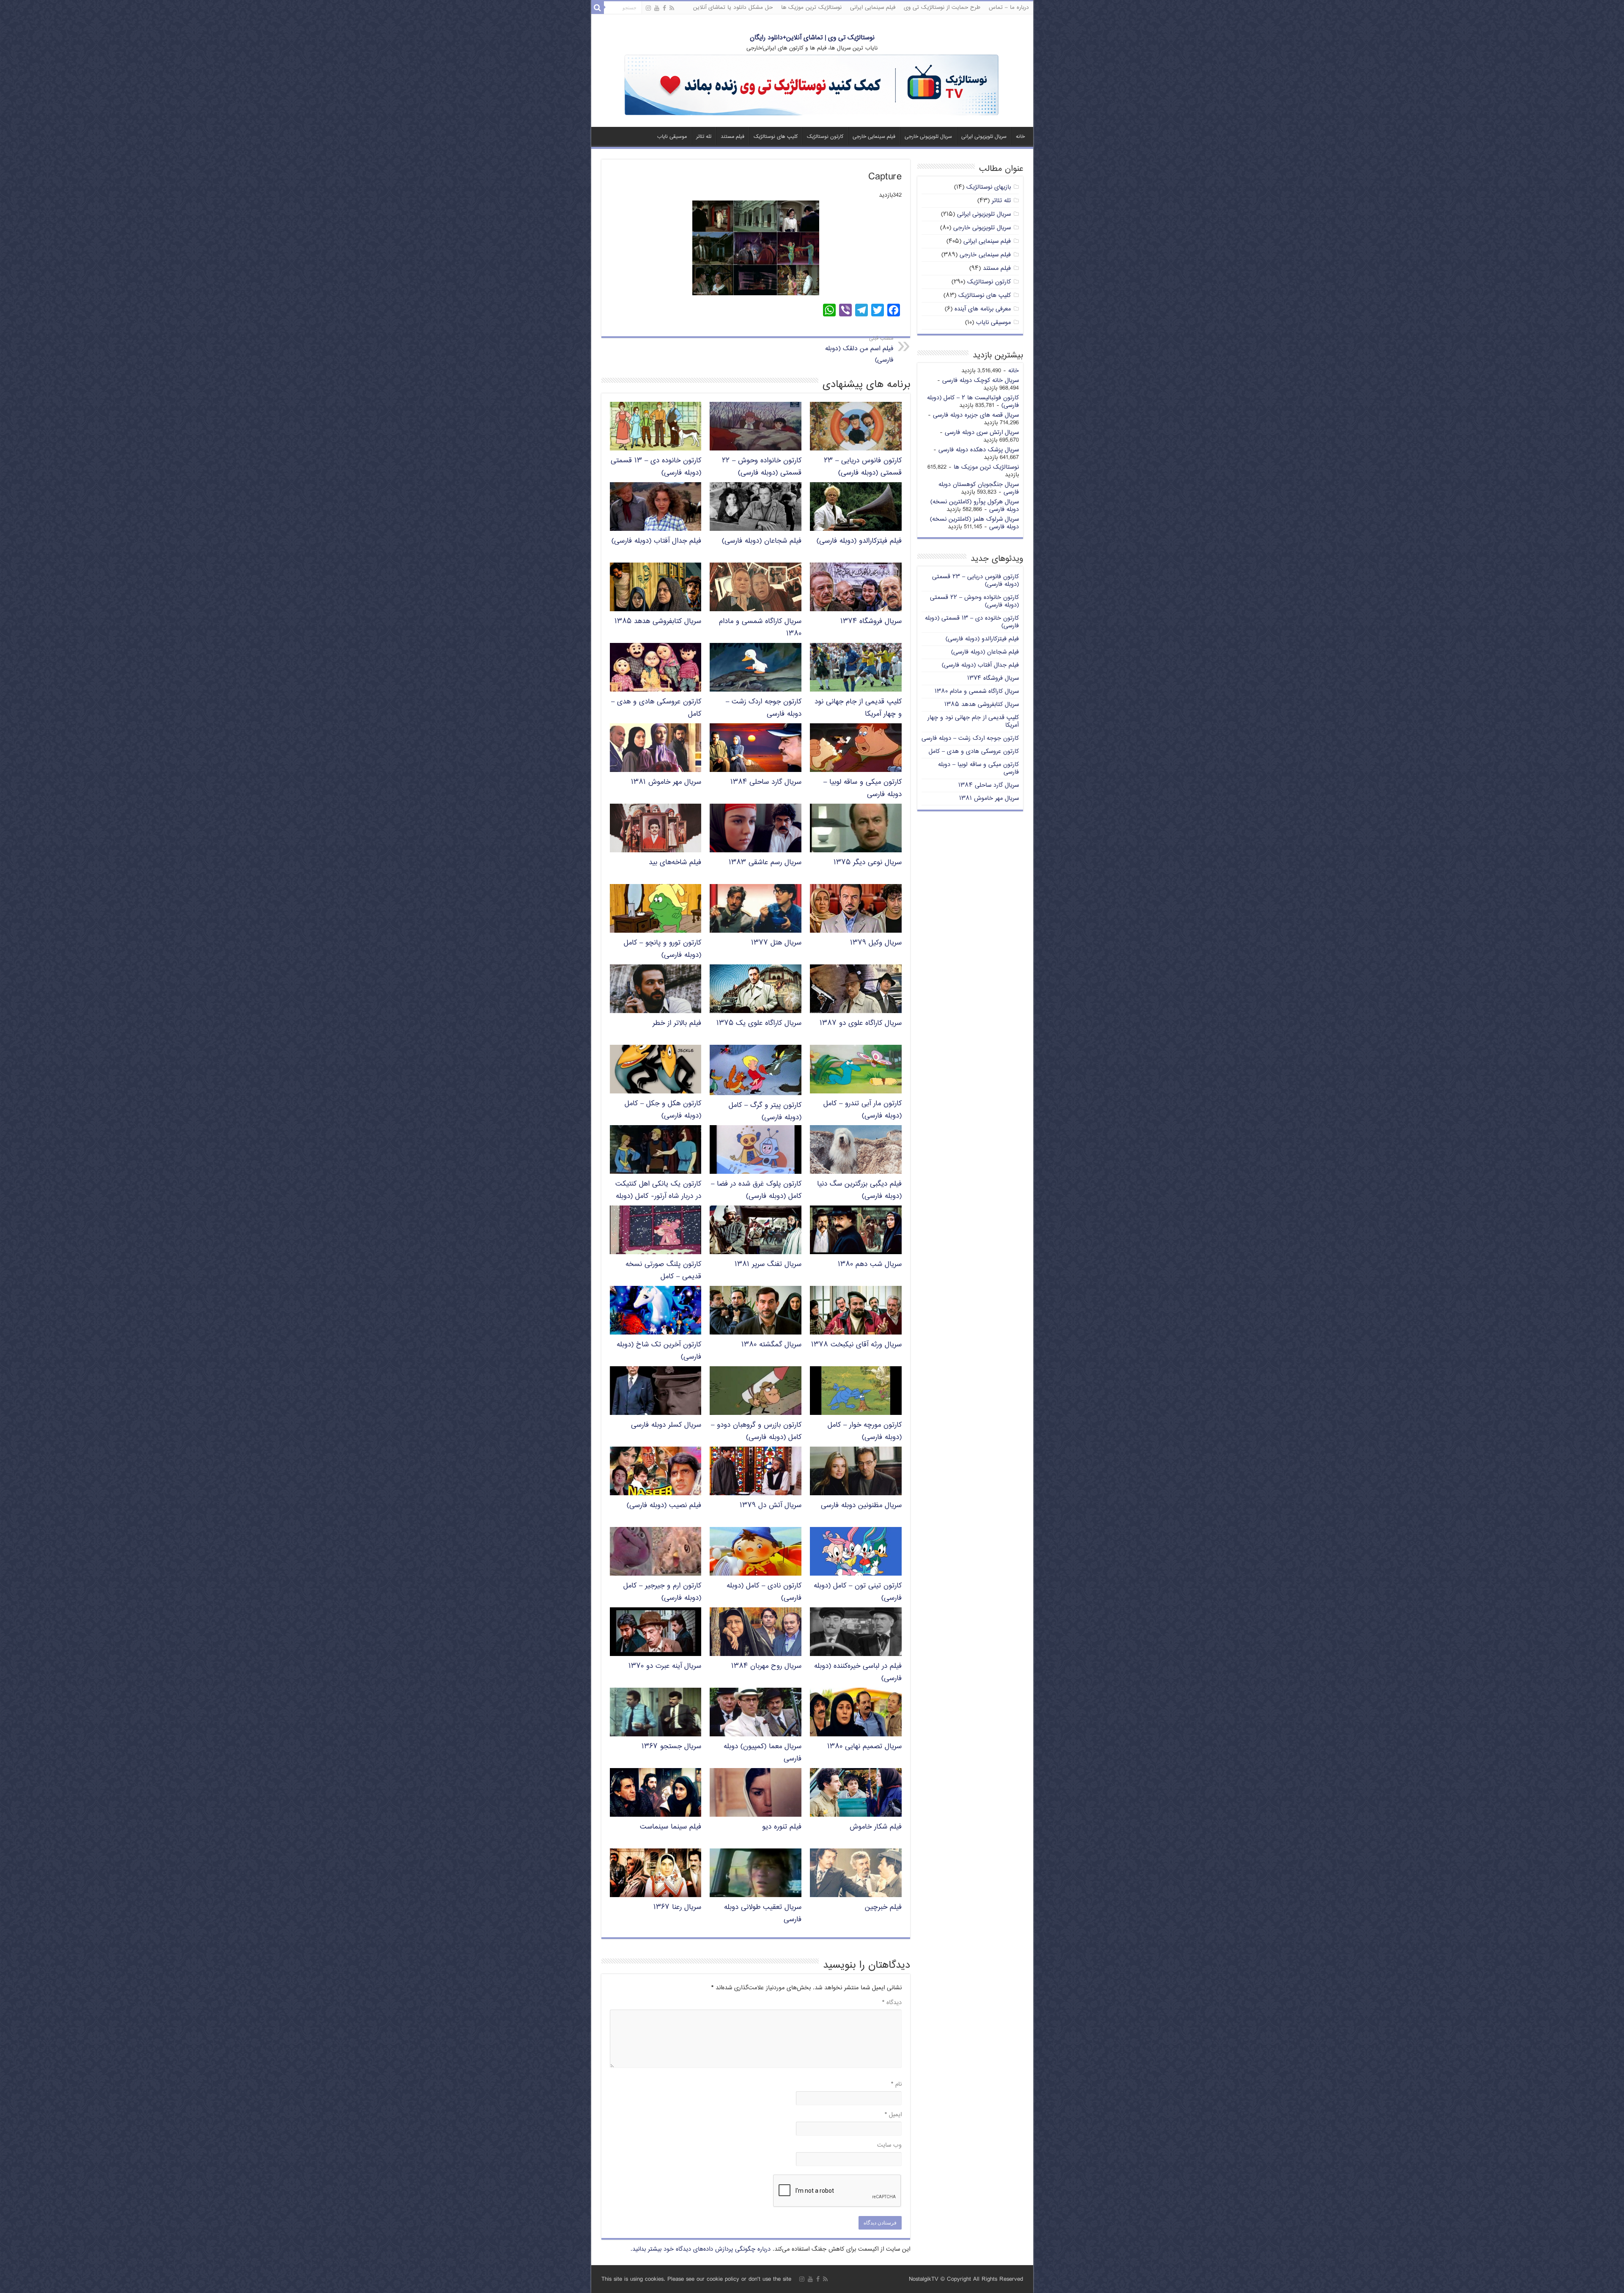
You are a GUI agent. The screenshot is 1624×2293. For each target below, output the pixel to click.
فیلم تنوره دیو (782, 1827)
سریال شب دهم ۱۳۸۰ (870, 1265)
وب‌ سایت (889, 2145)
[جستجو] (598, 8)
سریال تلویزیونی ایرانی (984, 137)
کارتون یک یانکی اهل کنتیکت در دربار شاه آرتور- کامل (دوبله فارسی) (658, 1196)
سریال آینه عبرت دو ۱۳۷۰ (665, 1666)
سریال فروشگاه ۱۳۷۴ (871, 622)
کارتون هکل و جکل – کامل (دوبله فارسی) (663, 1110)
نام (896, 2084)
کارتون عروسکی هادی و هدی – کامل (974, 751)
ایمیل (893, 2115)
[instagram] (648, 8)
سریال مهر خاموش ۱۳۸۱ (666, 782)
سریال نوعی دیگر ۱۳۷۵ (868, 863)
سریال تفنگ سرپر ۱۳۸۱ (768, 1265)
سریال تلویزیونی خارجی (928, 137)
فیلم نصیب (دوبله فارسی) (664, 1506)
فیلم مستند (732, 137)
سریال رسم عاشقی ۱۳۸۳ (765, 863)
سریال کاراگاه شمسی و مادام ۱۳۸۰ (977, 691)
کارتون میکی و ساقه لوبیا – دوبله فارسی (978, 768)
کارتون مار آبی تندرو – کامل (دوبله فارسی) (863, 1110)
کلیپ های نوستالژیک (776, 137)
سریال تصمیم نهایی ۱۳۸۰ (864, 1747)
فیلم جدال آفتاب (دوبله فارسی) (656, 541)
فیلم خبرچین (883, 1907)
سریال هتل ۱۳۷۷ (776, 943)
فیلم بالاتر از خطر (677, 1023)
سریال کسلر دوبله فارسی (666, 1425)
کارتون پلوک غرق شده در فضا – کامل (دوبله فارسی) (756, 1190)
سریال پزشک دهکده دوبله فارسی (979, 450)
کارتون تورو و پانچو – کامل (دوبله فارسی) (662, 949)
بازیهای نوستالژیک (989, 187)
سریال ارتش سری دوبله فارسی (982, 433)
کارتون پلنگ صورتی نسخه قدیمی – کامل (663, 1271)
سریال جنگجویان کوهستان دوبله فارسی (979, 488)
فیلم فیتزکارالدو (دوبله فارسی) (859, 541)
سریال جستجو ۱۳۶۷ (671, 1747)
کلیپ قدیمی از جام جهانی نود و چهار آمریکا (973, 721)
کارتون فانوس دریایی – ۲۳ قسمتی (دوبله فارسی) (863, 467)
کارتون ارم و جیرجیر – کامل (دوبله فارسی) (662, 1592)
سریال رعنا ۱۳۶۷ (677, 1907)
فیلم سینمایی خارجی (874, 137)
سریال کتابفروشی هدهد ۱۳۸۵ (658, 622)
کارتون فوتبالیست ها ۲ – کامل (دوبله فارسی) (973, 402)
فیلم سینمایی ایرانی (873, 8)
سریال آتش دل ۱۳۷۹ (771, 1506)
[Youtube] (657, 8)
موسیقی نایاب (672, 137)
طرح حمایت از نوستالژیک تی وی (942, 8)
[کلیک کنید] (812, 86)
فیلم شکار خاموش (876, 1827)
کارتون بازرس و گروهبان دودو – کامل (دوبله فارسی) (756, 1431)
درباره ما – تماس (1009, 8)
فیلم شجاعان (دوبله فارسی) (762, 541)
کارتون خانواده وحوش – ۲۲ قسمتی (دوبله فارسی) (762, 467)
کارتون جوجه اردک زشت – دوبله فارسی (970, 738)
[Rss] (672, 8)
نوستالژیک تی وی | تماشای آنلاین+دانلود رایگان (812, 38)
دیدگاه (892, 2003)
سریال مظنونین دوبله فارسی (861, 1506)
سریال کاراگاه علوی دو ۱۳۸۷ (861, 1023)
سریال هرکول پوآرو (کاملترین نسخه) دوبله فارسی (975, 506)
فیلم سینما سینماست (671, 1827)
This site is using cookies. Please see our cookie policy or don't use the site (696, 2279)
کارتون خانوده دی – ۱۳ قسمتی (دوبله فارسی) (972, 622)
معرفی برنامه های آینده (983, 309)
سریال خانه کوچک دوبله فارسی (981, 380)
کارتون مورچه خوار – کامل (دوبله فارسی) (865, 1431)
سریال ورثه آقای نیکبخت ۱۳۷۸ (856, 1345)
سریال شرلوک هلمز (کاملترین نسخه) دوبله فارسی (974, 523)
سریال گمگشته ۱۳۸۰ (771, 1345)
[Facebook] (664, 8)
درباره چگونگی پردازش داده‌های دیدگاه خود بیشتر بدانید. (701, 2249)
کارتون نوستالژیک (825, 137)
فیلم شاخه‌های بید (675, 863)
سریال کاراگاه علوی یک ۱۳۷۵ (759, 1023)
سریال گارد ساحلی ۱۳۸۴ (766, 782)
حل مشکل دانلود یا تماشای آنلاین (733, 8)
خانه (1020, 137)
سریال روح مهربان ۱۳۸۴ (766, 1666)
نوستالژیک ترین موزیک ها (811, 8)
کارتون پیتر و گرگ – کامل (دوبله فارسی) (765, 1112)
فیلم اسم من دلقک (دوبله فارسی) (859, 350)
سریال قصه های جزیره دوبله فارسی (976, 415)
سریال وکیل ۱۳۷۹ (876, 943)
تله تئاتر (704, 137)
